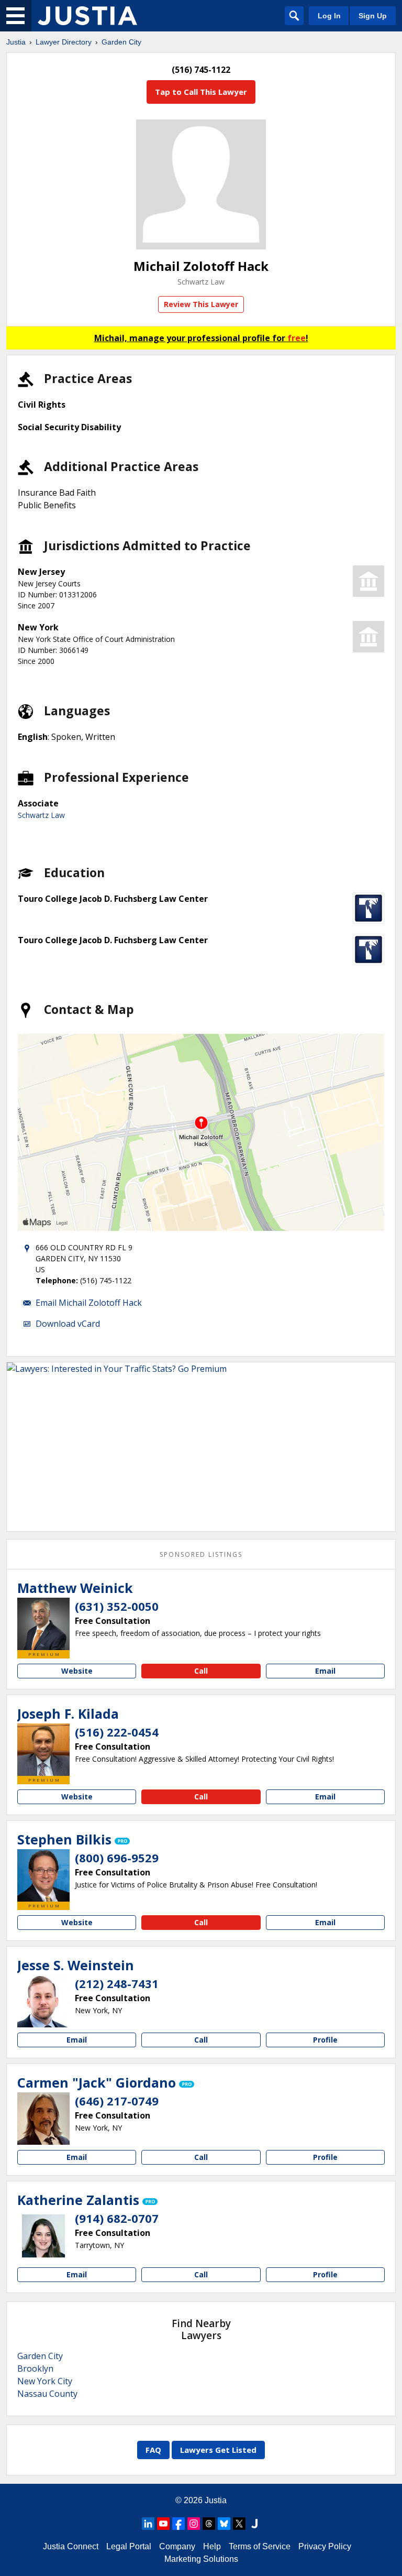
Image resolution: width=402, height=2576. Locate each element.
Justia (16, 42)
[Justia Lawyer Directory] (87, 16)
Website (77, 1671)
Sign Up (373, 16)
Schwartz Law (201, 282)
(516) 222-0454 (117, 1732)
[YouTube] (163, 2524)
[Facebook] (178, 2524)
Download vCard (68, 1324)
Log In (329, 16)
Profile (325, 2040)
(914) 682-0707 (117, 2218)
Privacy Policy (325, 2546)
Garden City (121, 42)
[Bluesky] (224, 2524)
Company (177, 2546)
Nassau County (47, 2394)
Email (325, 1671)
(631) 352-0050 (117, 1606)
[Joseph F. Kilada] (43, 1750)
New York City (45, 2381)
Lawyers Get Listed (218, 2450)
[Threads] (209, 2524)
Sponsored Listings (201, 1554)
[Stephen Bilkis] (43, 1875)
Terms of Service (260, 2546)
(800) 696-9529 (117, 1858)
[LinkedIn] (148, 2524)
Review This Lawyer (201, 304)
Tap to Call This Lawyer (201, 92)
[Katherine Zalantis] (43, 2236)
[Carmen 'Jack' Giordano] (43, 2119)
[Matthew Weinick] (43, 1624)
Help (212, 2546)
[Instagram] (194, 2524)
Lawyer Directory (64, 42)
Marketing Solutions (201, 2559)
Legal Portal (129, 2546)
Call (201, 1671)
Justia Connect (71, 2546)
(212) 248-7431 (117, 1983)
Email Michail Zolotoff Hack (89, 1303)
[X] (239, 2524)
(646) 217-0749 (117, 2101)
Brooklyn (35, 2368)
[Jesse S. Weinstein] (43, 2001)
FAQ (153, 2450)
